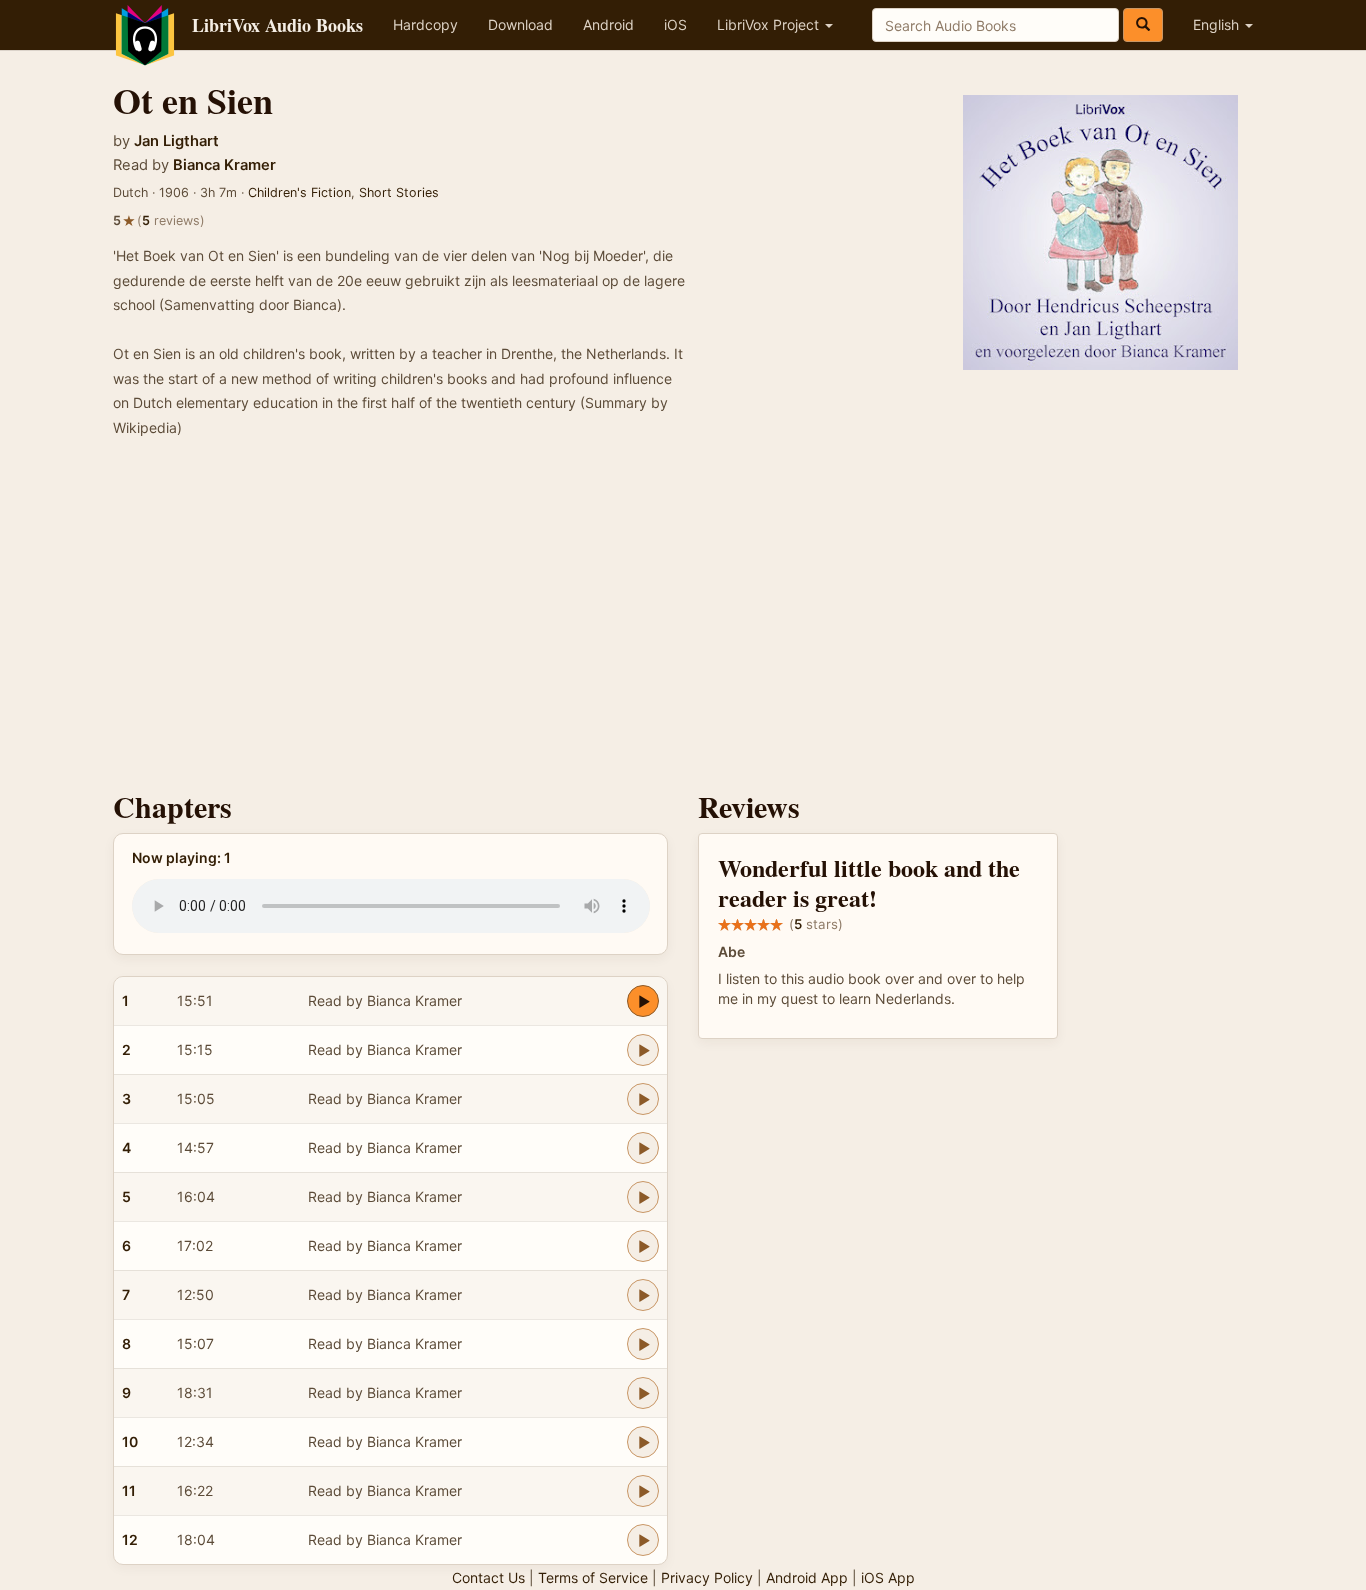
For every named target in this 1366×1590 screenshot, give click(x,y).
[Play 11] (643, 1491)
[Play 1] (643, 1001)
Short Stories (399, 192)
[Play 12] (643, 1540)
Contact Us (488, 1577)
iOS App (888, 1577)
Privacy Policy (707, 1577)
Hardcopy (425, 24)
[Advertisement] (683, 620)
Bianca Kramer (224, 165)
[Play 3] (643, 1099)
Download (520, 24)
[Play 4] (643, 1148)
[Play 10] (643, 1442)
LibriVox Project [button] (770, 24)
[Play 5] (643, 1197)
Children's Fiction (299, 192)
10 (130, 1441)
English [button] (1218, 24)
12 (130, 1539)
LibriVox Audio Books (277, 25)
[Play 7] (643, 1295)
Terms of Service (593, 1577)
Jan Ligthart (176, 141)
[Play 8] (643, 1344)
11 (129, 1490)
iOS (675, 24)
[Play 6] (643, 1246)
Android (608, 24)
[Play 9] (643, 1393)
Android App (807, 1577)
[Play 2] (643, 1050)
